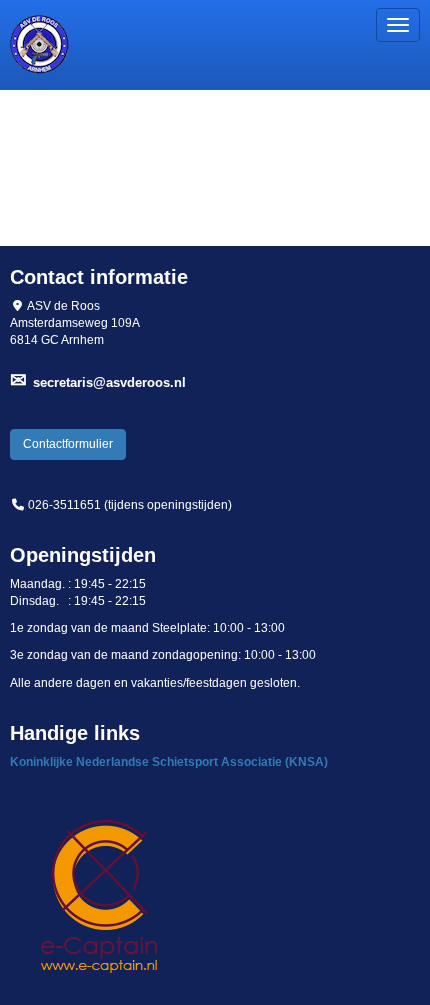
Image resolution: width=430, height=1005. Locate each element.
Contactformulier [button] (68, 444)
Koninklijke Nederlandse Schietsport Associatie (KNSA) (169, 762)
